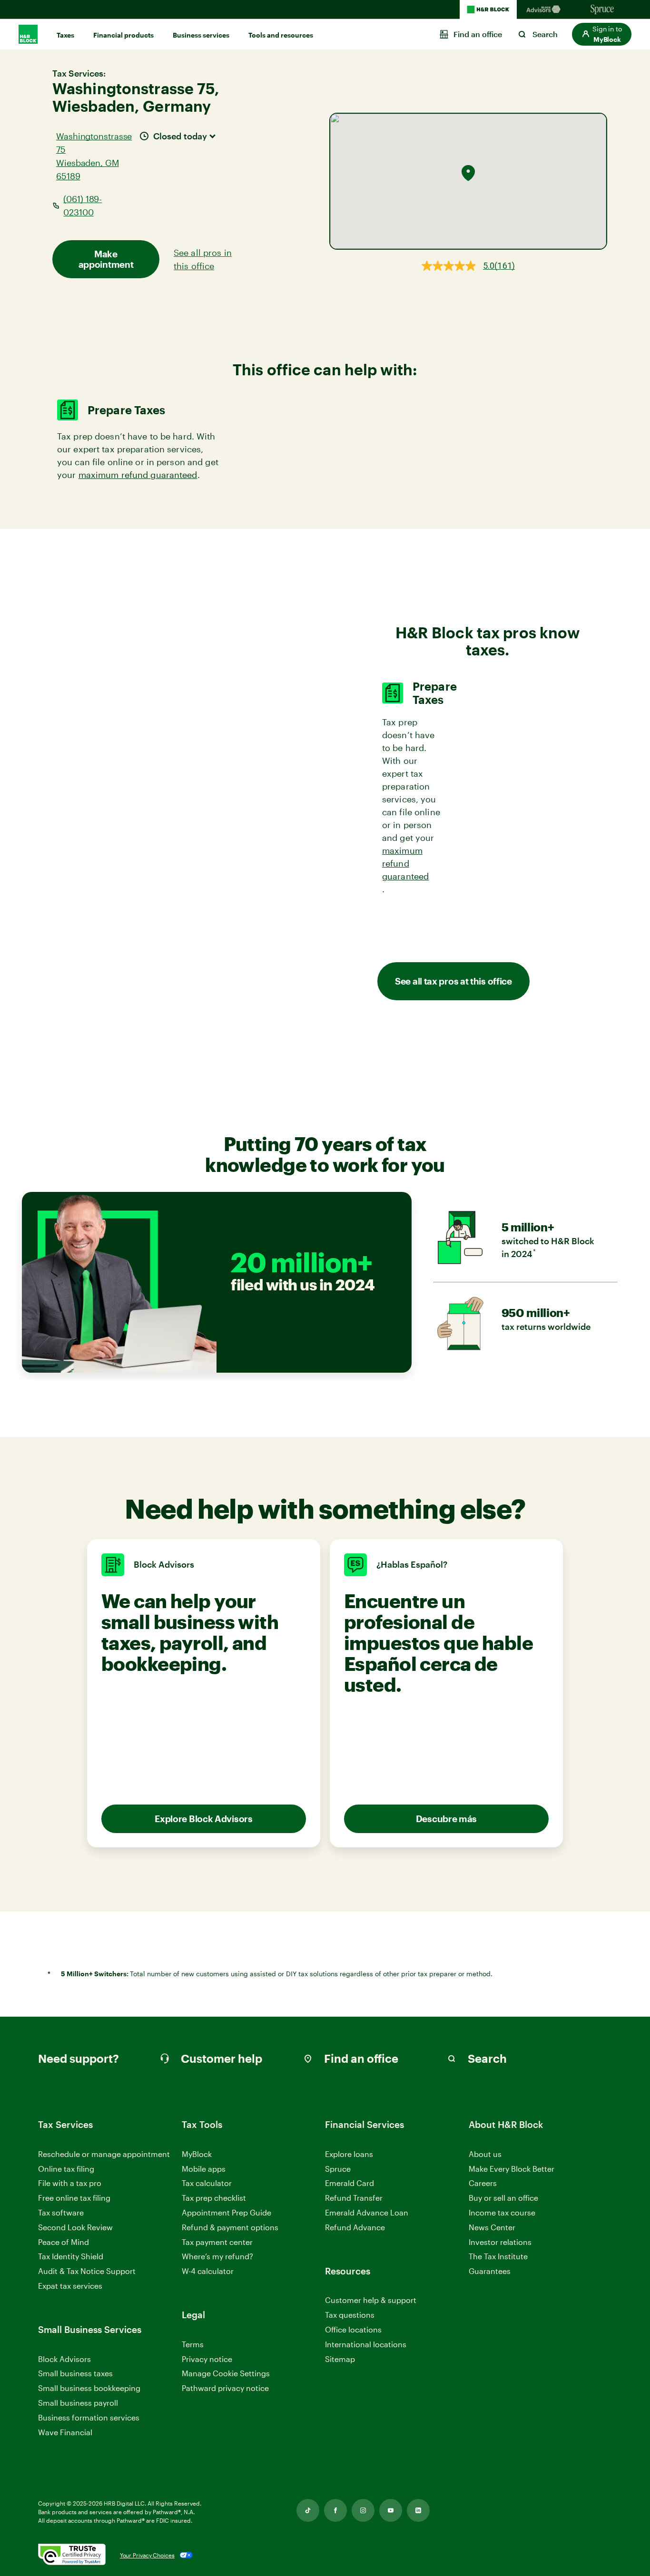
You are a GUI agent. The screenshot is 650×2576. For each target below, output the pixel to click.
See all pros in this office (203, 259)
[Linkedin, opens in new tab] (418, 2510)
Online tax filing (66, 2169)
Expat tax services (70, 2286)
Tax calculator (207, 2183)
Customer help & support (371, 2300)
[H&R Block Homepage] (488, 10)
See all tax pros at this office (453, 981)
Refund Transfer (354, 2198)
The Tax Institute (498, 2257)
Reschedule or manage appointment (104, 2154)
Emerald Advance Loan (367, 2212)
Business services (201, 35)
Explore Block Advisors (203, 1819)
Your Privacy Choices (147, 2555)
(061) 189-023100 (83, 205)
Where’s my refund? (217, 2256)
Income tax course (502, 2212)
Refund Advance (355, 2227)
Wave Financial (65, 2433)
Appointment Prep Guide (227, 2212)
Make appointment (106, 259)
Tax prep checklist (214, 2198)
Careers (483, 2183)
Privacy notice (207, 2359)
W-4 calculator (208, 2271)
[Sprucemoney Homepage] (602, 10)
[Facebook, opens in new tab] (335, 2510)
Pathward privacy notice (225, 2388)
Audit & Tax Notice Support (87, 2271)
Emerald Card (350, 2183)
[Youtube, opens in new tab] (391, 2510)
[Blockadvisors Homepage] (545, 10)
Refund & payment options (230, 2227)
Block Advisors (64, 2359)
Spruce (338, 2169)
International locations (366, 2345)
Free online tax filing (74, 2198)
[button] (602, 34)
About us (485, 2154)
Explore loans (349, 2154)
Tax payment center (217, 2242)
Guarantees (490, 2271)
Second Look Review (75, 2227)
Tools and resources (281, 35)
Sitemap (340, 2359)
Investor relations (500, 2242)
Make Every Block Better (512, 2169)
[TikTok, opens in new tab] (308, 2510)
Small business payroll (78, 2403)
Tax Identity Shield (71, 2256)
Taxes (65, 35)
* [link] (535, 1252)
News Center (492, 2227)
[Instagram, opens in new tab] (363, 2510)
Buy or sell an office (503, 2198)
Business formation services (89, 2417)
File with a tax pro (70, 2183)
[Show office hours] (213, 135)
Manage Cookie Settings (226, 2373)
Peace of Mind (64, 2242)
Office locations (353, 2330)
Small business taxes (75, 2373)
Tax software (61, 2212)
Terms (193, 2344)
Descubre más (446, 1819)
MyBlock (197, 2154)
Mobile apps (204, 2169)
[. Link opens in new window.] (72, 2555)
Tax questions (350, 2315)
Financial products (123, 35)
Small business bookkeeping (89, 2388)
